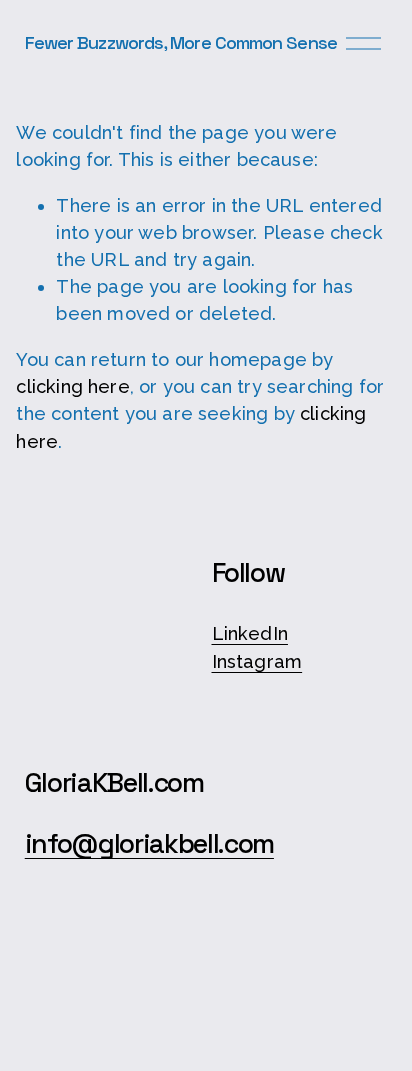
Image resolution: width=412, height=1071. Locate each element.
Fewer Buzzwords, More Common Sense (181, 42)
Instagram (257, 661)
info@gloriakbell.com (149, 844)
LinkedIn (250, 633)
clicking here (72, 386)
